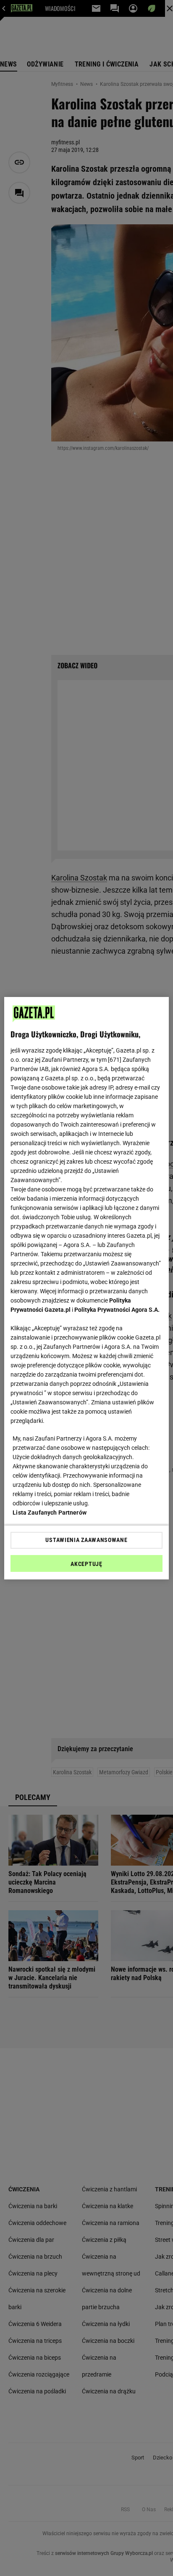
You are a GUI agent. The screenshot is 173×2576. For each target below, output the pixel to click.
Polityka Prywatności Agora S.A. (117, 1310)
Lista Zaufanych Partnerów (50, 1513)
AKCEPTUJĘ (86, 1564)
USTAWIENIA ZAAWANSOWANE (86, 1540)
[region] (86, 1288)
